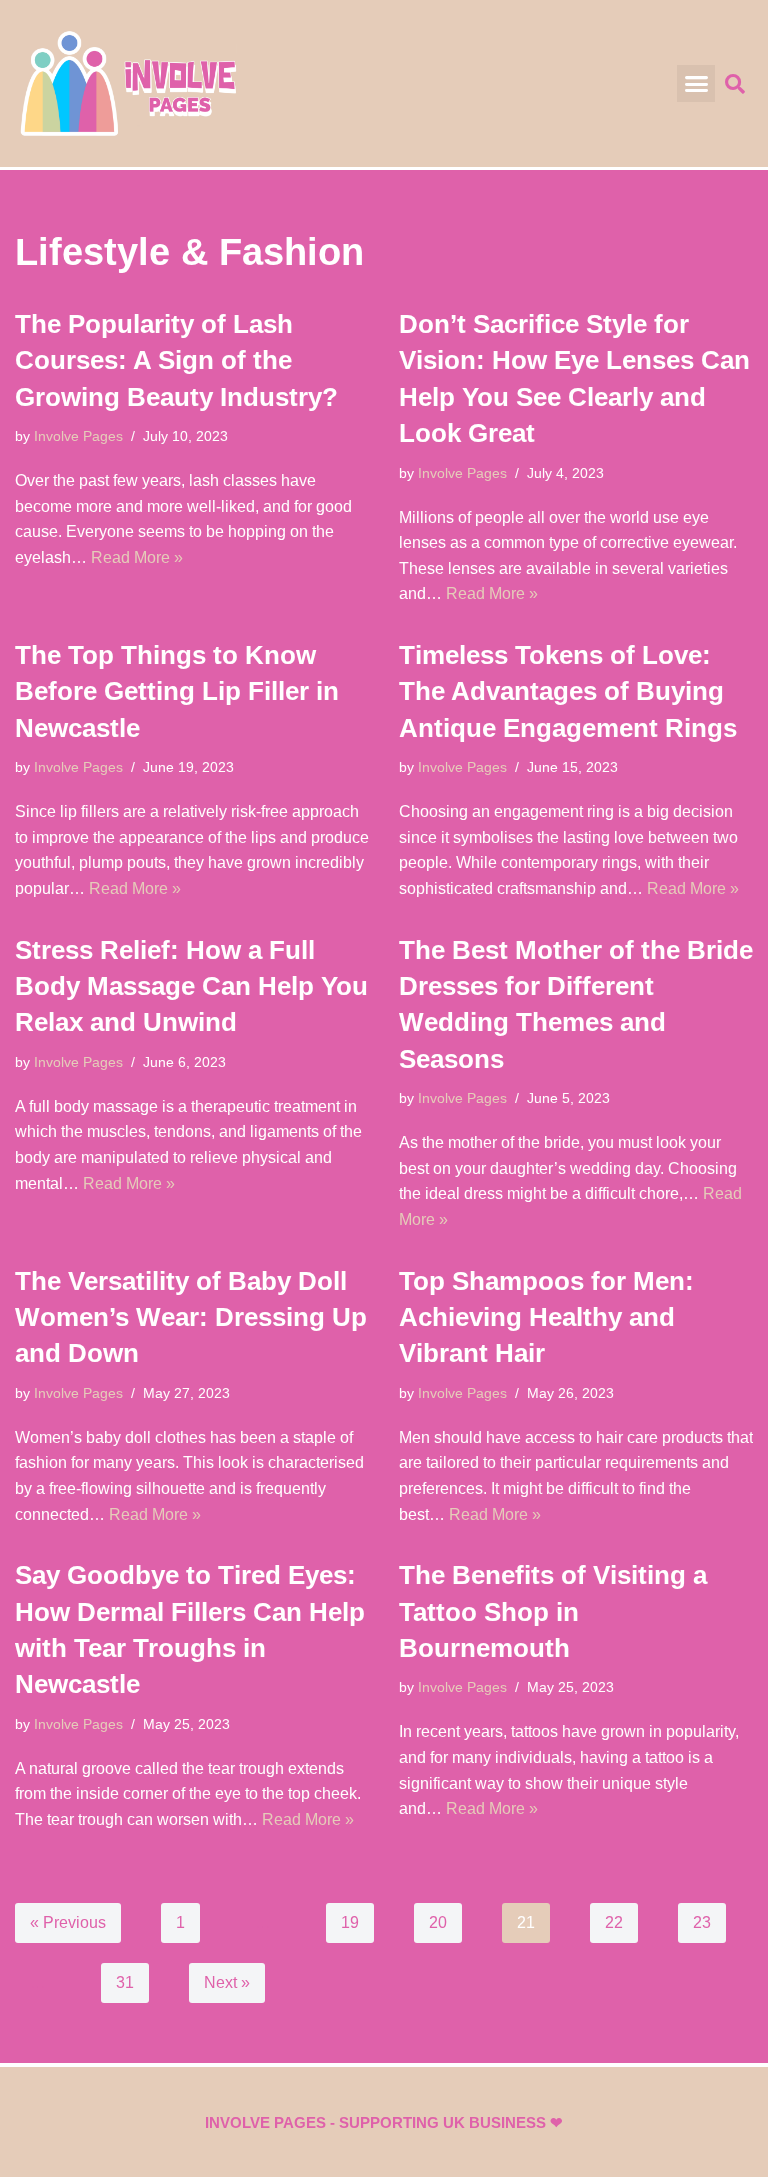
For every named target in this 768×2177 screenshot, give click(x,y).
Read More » (137, 557)
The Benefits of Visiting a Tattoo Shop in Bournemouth (553, 1611)
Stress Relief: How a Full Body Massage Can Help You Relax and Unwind (191, 986)
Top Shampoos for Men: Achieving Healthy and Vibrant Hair (546, 1317)
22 (614, 1922)
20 (438, 1922)
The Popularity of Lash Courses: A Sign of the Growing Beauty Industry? (176, 360)
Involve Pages (78, 436)
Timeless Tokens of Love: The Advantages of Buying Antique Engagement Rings (568, 691)
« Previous (68, 1922)
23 (702, 1922)
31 (125, 1982)
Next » (227, 1982)
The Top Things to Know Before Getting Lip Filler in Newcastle (177, 691)
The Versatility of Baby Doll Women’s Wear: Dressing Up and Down (191, 1317)
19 (350, 1922)
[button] (696, 84)
